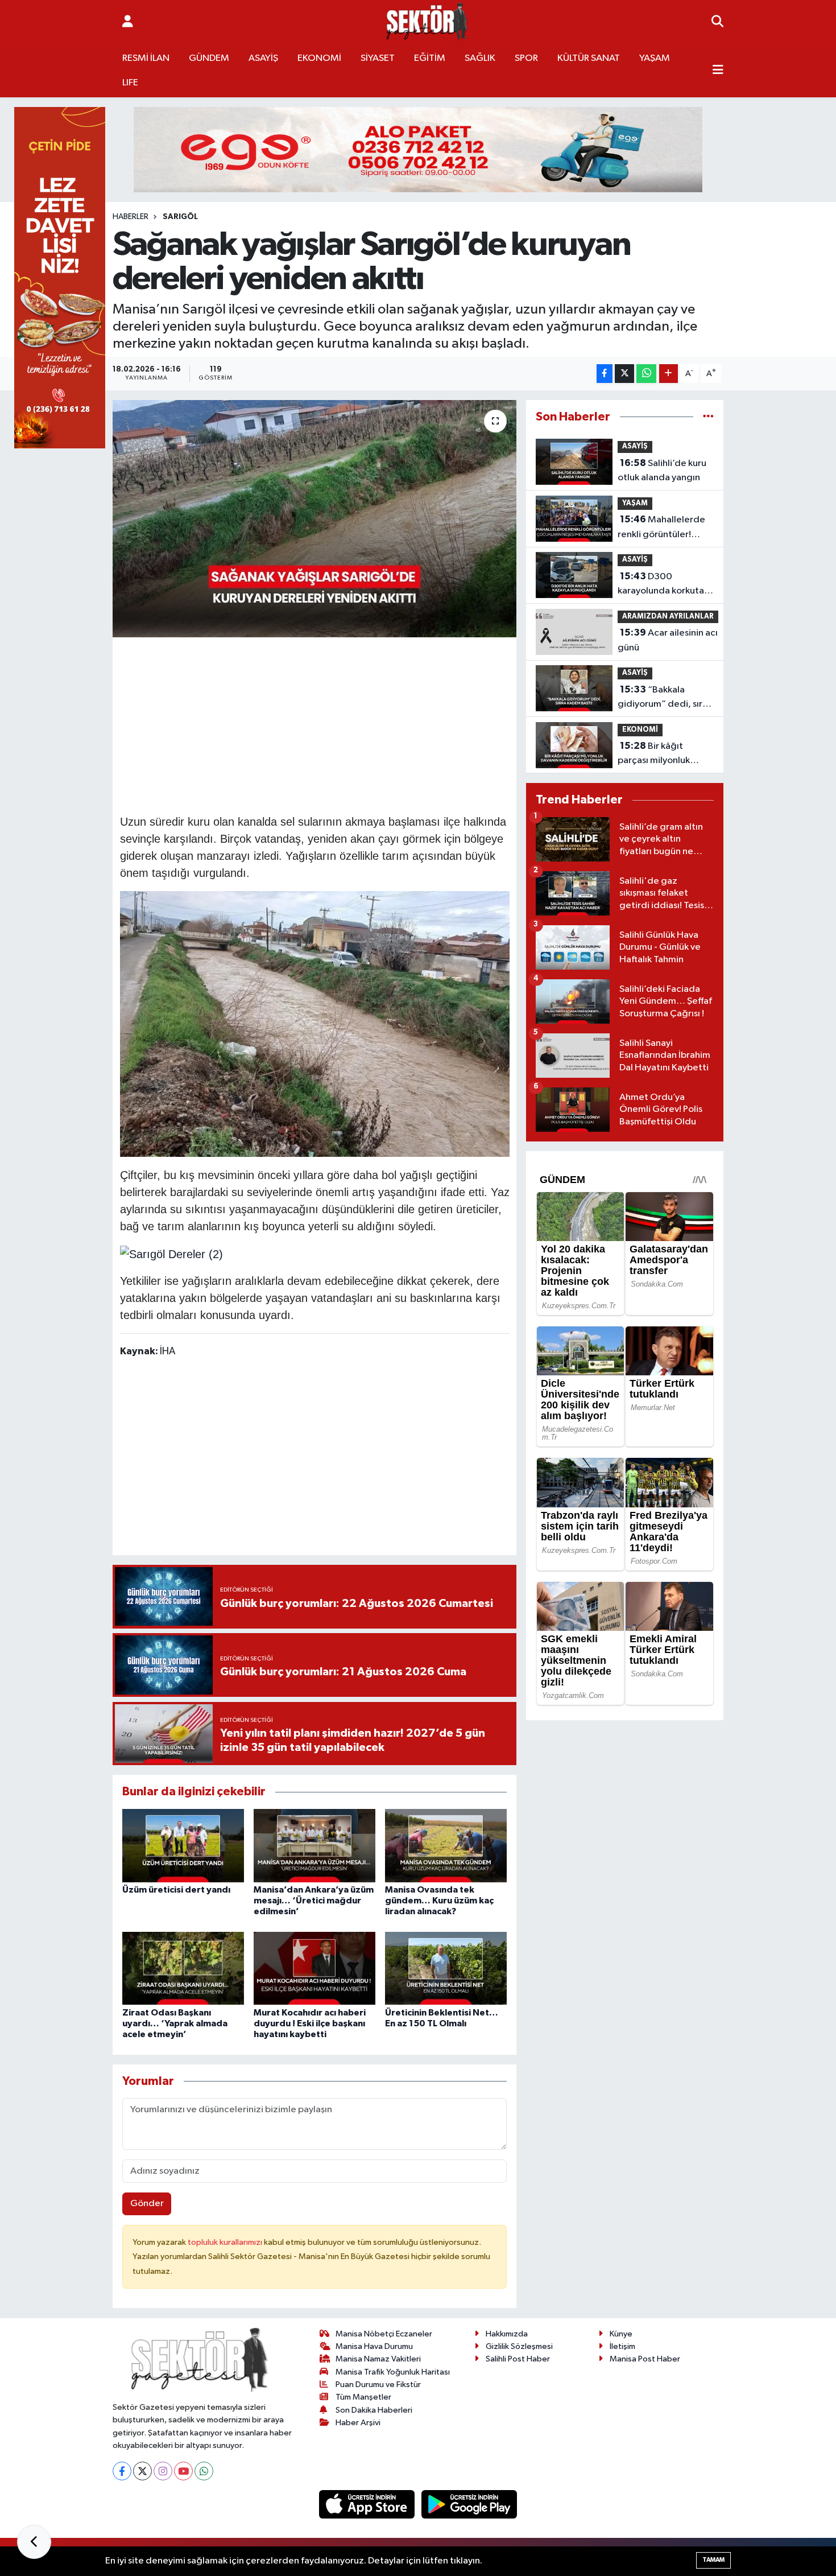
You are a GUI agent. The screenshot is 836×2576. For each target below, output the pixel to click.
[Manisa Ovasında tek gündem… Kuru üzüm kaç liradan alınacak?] (446, 1845)
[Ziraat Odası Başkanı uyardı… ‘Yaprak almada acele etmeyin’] (183, 1968)
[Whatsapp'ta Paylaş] (646, 374)
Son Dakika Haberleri (374, 2410)
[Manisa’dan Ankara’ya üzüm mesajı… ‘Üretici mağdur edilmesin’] (314, 1845)
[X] (142, 2471)
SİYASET (378, 58)
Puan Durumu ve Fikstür (378, 2385)
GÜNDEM (209, 58)
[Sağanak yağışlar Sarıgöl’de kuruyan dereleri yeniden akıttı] (315, 518)
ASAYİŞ (263, 58)
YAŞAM (655, 58)
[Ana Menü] (718, 71)
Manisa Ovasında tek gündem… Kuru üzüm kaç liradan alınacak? (439, 1901)
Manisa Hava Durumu (374, 2346)
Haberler (131, 217)
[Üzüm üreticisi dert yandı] (183, 1845)
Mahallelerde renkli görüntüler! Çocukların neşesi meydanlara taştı (661, 528)
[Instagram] (163, 2471)
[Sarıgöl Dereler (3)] (315, 1023)
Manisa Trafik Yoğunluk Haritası (393, 2372)
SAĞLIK (480, 58)
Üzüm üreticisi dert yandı (176, 1890)
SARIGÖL (180, 217)
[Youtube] (183, 2471)
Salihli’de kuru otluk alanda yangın (662, 471)
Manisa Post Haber (645, 2359)
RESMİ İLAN (146, 58)
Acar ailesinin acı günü (668, 640)
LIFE (130, 83)
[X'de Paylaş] (624, 374)
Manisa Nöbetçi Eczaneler (384, 2334)
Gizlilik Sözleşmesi (519, 2346)
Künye (621, 2334)
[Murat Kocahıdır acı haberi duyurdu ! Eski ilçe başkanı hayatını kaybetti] (314, 1968)
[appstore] (368, 2504)
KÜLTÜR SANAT (589, 58)
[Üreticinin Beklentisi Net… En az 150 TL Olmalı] (446, 1968)
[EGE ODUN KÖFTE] (418, 149)
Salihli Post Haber (518, 2359)
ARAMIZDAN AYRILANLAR (668, 617)
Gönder (147, 2204)
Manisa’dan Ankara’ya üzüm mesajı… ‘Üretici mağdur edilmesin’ (314, 1901)
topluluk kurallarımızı (226, 2242)
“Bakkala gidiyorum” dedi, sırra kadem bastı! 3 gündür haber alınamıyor (665, 698)
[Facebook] (122, 2471)
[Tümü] (708, 417)
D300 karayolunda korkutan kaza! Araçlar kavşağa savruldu (663, 585)
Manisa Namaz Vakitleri (378, 2359)
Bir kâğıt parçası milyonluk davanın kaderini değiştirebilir (654, 755)
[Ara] (717, 22)
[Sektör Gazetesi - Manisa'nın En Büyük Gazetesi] (427, 22)
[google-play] (469, 2504)
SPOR (526, 58)
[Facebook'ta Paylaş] (605, 374)
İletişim (622, 2346)
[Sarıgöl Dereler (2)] (171, 1253)
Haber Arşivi (358, 2423)
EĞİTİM (430, 58)
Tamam (713, 2560)
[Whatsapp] (204, 2471)
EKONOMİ (319, 58)
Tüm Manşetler (363, 2397)
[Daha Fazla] (669, 374)
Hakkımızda (507, 2334)
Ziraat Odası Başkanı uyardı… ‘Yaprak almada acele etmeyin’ (175, 2023)
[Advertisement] (327, 724)
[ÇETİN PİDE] (60, 277)
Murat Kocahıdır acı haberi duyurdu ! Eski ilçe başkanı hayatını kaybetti (310, 2023)
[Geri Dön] (34, 2542)
